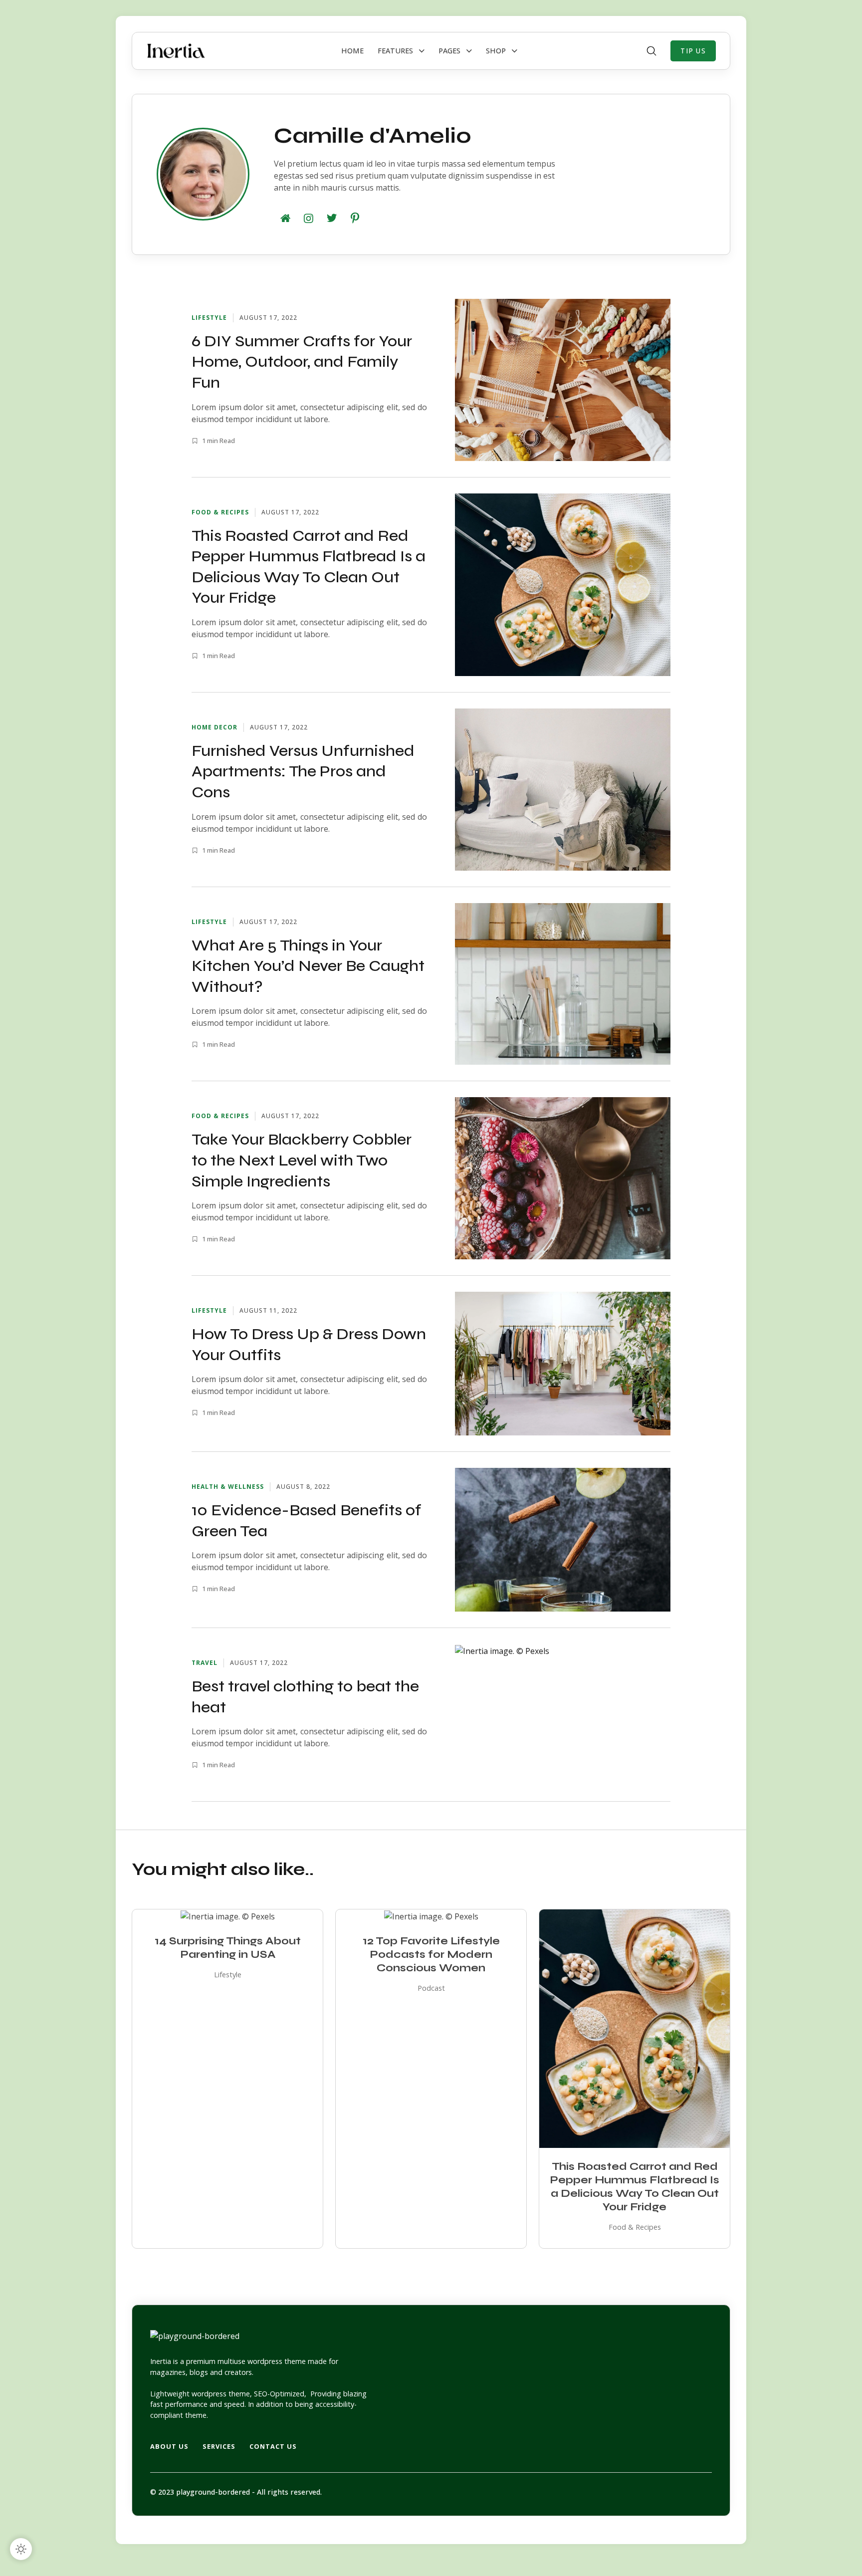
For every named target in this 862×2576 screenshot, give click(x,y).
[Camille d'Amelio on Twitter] (332, 218)
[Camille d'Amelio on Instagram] (308, 218)
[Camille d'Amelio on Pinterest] (355, 218)
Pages (449, 51)
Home (352, 51)
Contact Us (273, 2446)
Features (395, 51)
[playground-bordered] (176, 51)
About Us (169, 2446)
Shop (496, 51)
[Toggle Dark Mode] (21, 2549)
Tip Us (693, 51)
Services (219, 2446)
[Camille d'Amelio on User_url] (285, 218)
